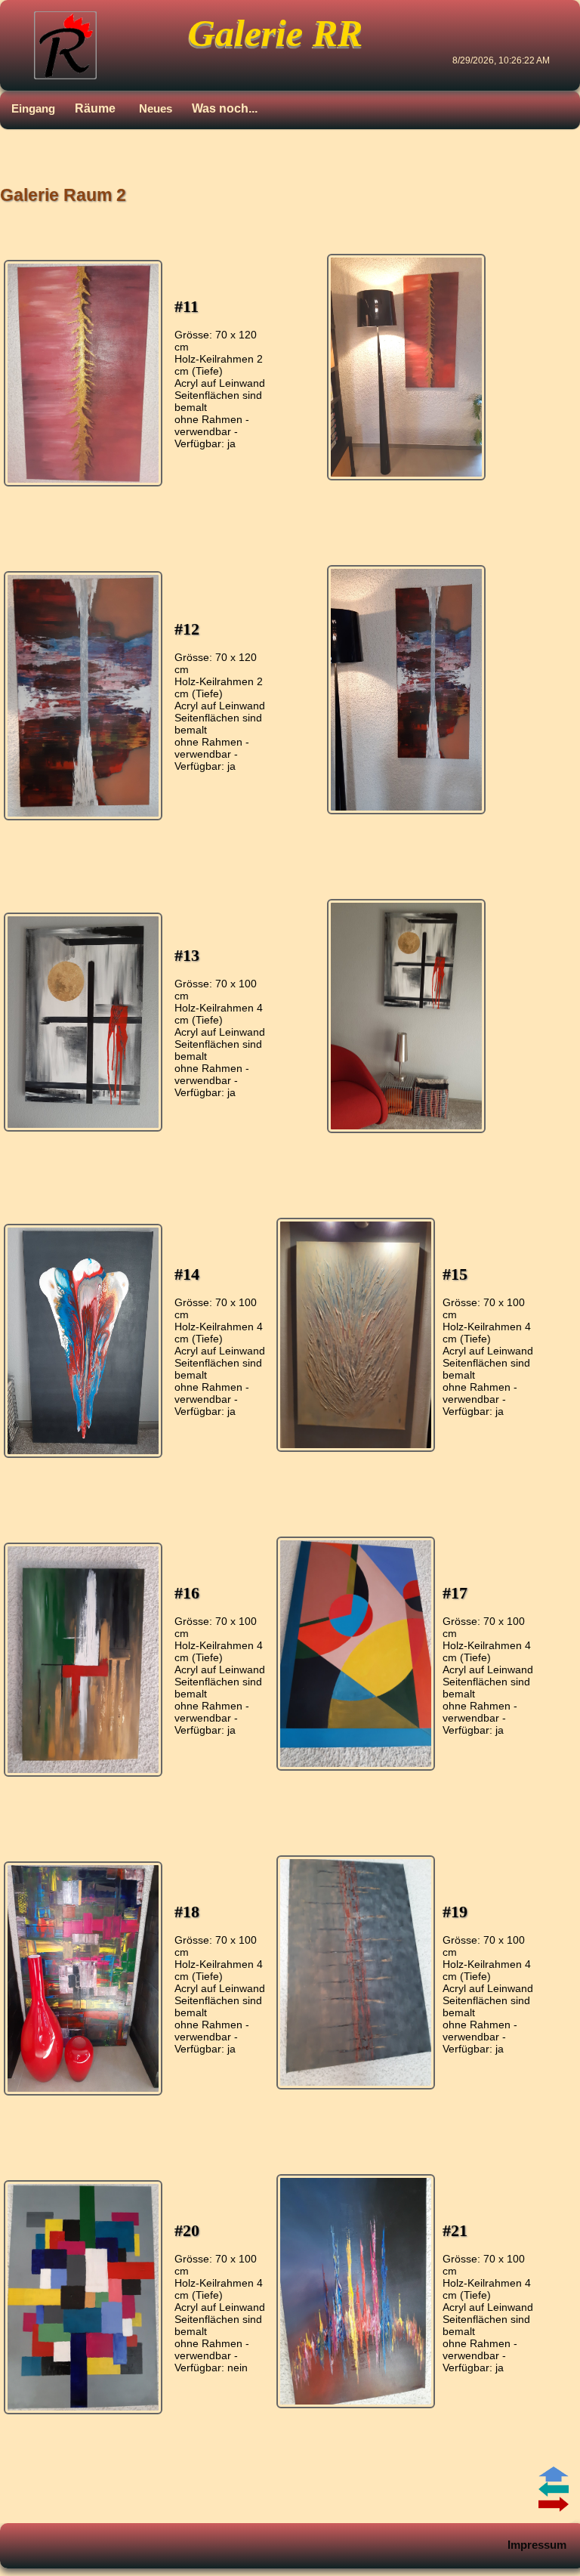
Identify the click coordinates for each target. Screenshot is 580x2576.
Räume (95, 108)
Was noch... (225, 108)
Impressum (537, 2545)
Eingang (33, 108)
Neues (156, 108)
